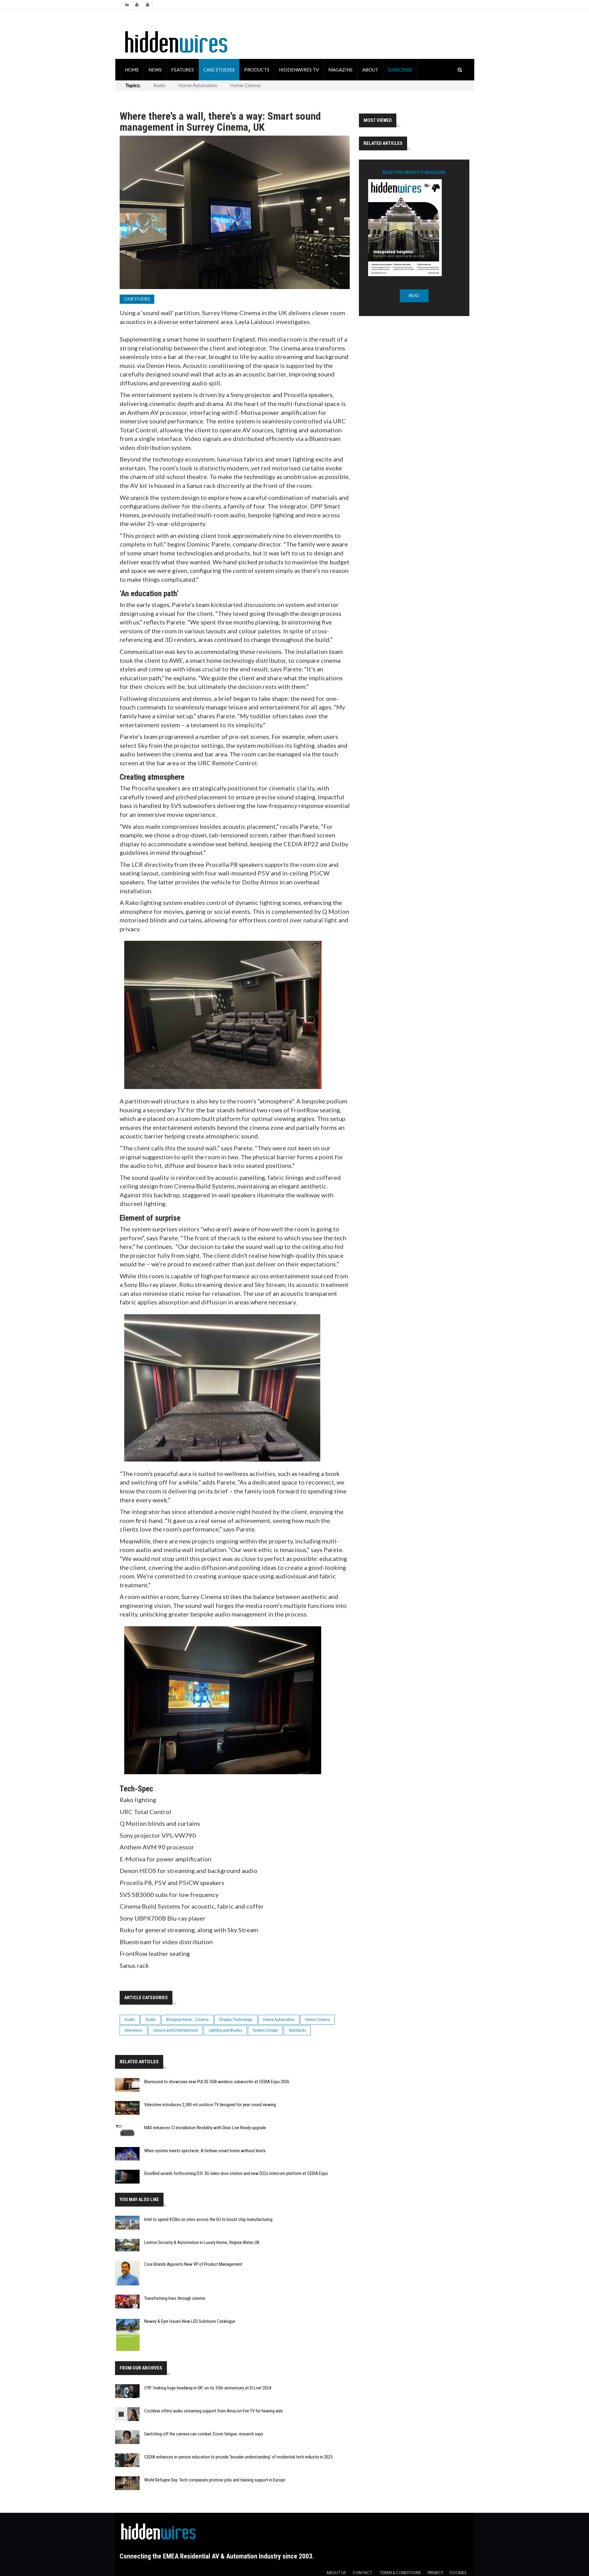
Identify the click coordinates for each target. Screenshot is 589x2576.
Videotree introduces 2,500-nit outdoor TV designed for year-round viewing (210, 2105)
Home (132, 70)
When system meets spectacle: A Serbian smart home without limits (205, 2151)
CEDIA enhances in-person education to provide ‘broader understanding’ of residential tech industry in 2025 (238, 2457)
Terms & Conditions (400, 2573)
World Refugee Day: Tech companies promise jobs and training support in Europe (215, 2480)
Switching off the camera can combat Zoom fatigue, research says (204, 2434)
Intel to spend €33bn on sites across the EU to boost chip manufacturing (208, 2219)
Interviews (133, 2030)
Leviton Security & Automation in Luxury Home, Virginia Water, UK (202, 2242)
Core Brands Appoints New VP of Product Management (193, 2264)
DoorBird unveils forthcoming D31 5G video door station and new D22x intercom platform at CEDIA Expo (236, 2173)
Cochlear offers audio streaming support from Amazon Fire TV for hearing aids (214, 2411)
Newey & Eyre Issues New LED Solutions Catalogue (190, 2321)
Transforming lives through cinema (175, 2298)
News (155, 70)
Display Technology (236, 2020)
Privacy (435, 2573)
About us (336, 2573)
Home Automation (198, 85)
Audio (159, 85)
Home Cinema (245, 85)
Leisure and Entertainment (175, 2030)
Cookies (458, 2573)
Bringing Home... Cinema (187, 2020)
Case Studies (219, 70)
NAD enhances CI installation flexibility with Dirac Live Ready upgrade (205, 2128)
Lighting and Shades (225, 2030)
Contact (363, 2573)
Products (257, 70)
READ (414, 296)
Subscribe (400, 70)
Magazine (341, 70)
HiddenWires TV (299, 70)
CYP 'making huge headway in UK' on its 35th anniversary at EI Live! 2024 (208, 2388)
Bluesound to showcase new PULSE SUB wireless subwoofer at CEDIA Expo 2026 (217, 2082)
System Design (265, 2030)
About (370, 70)
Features (183, 70)
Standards (297, 2030)
